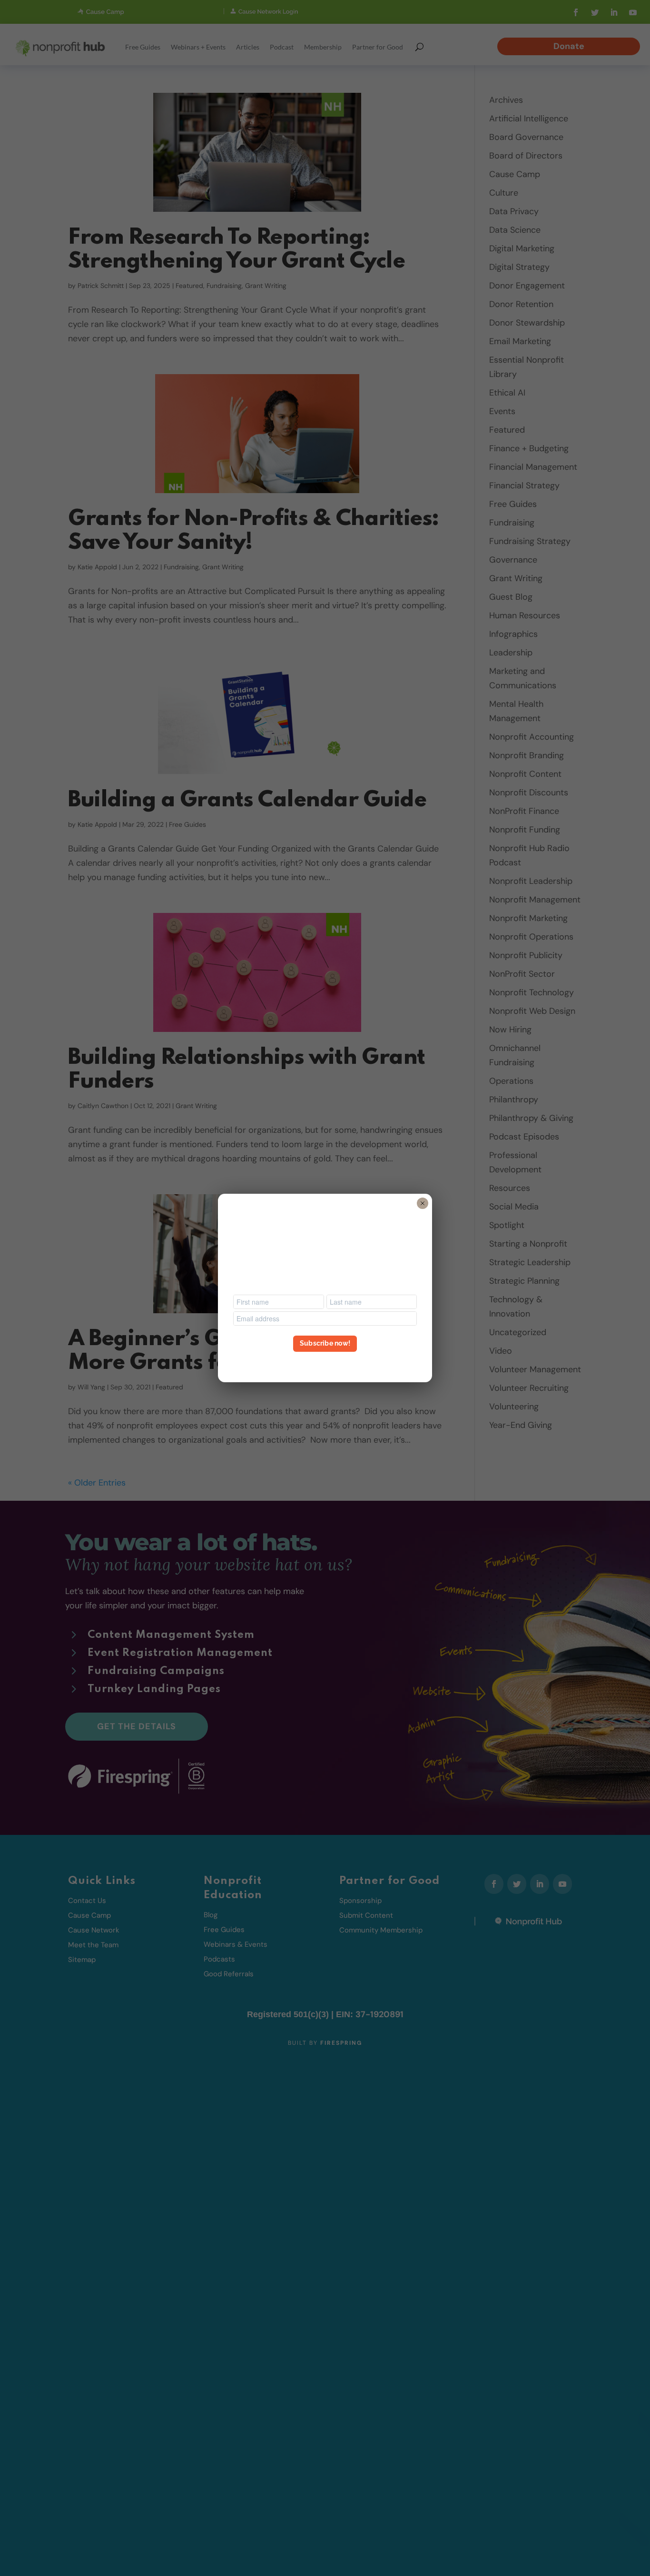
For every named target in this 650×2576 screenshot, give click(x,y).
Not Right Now (325, 1361)
